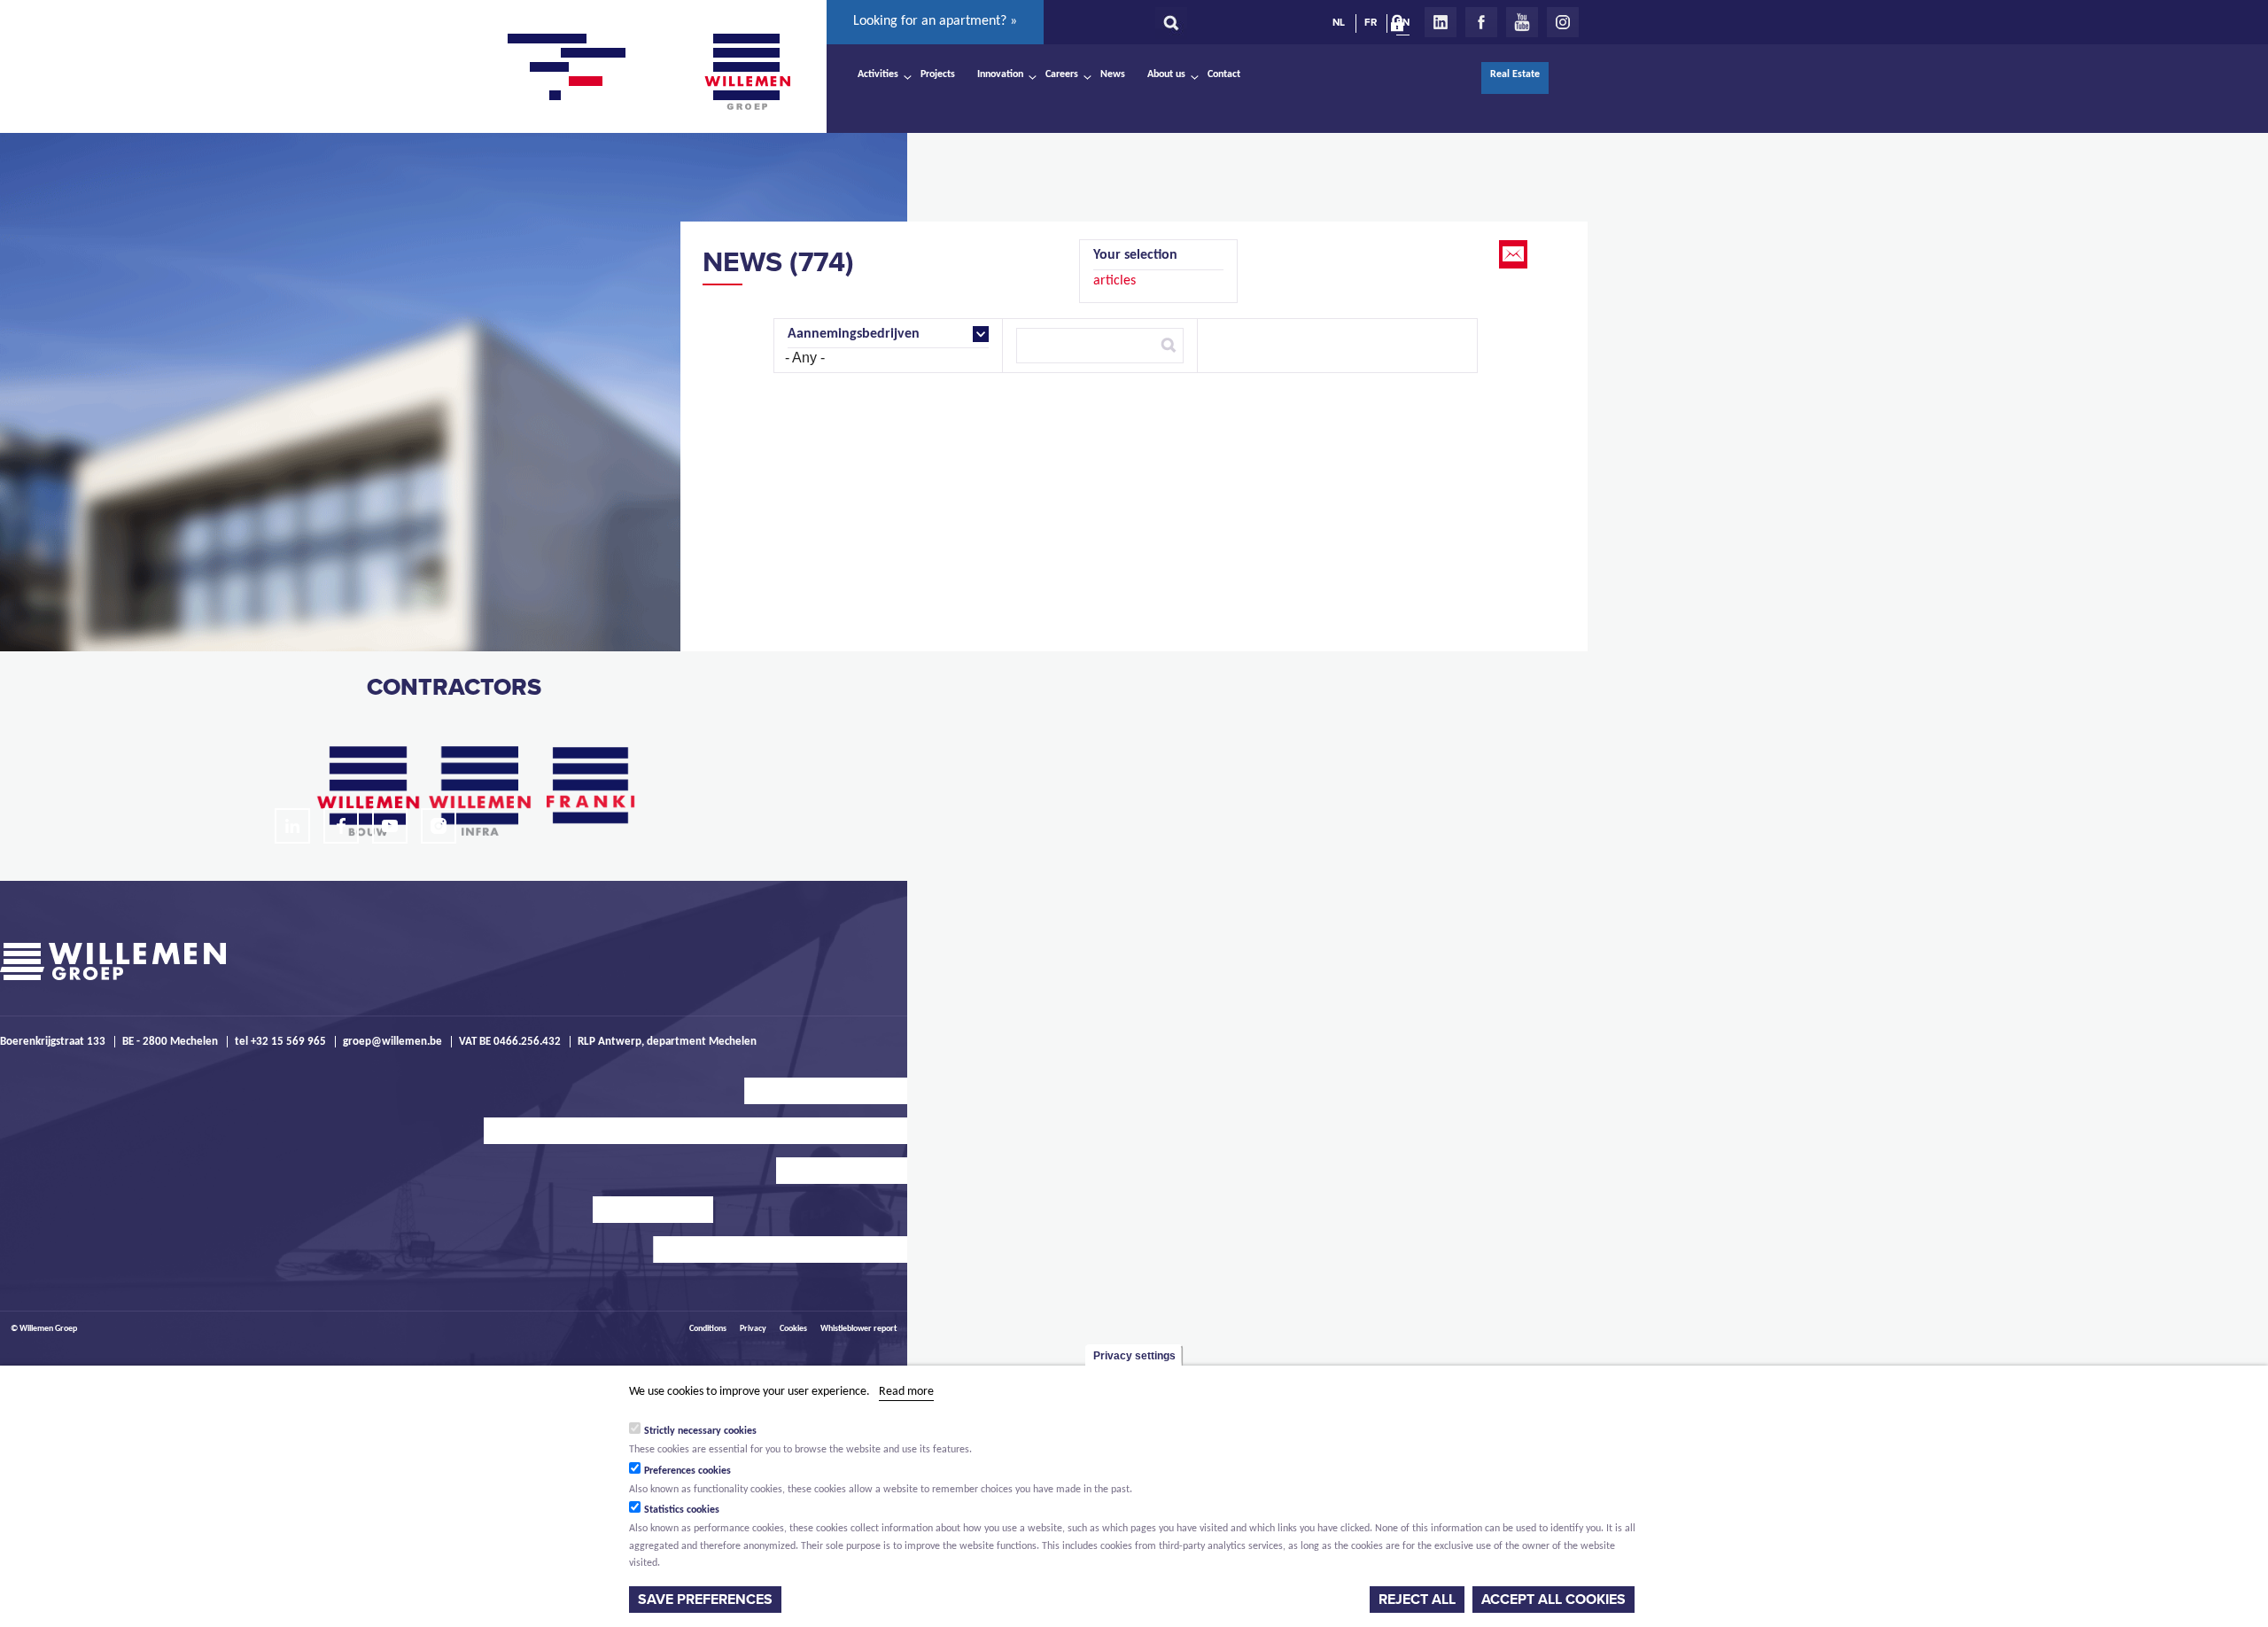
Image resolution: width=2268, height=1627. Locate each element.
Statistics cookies (682, 1510)
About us (1166, 74)
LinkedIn (1441, 22)
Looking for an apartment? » (935, 21)
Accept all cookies (1553, 1600)
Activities (878, 74)
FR (1371, 22)
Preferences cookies (687, 1470)
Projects (938, 74)
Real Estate (1515, 74)
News (1113, 74)
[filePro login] (1402, 27)
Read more (906, 1392)
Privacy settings (1134, 1356)
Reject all (1417, 1600)
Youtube (1522, 22)
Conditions (708, 1329)
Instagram (1563, 22)
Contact (1224, 74)
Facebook (1481, 22)
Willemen (747, 72)
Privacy (753, 1329)
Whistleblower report (858, 1329)
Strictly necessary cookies (700, 1430)
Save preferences (705, 1600)
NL (1339, 22)
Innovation (1000, 74)
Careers (1062, 74)
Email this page (1515, 254)
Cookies (793, 1329)
